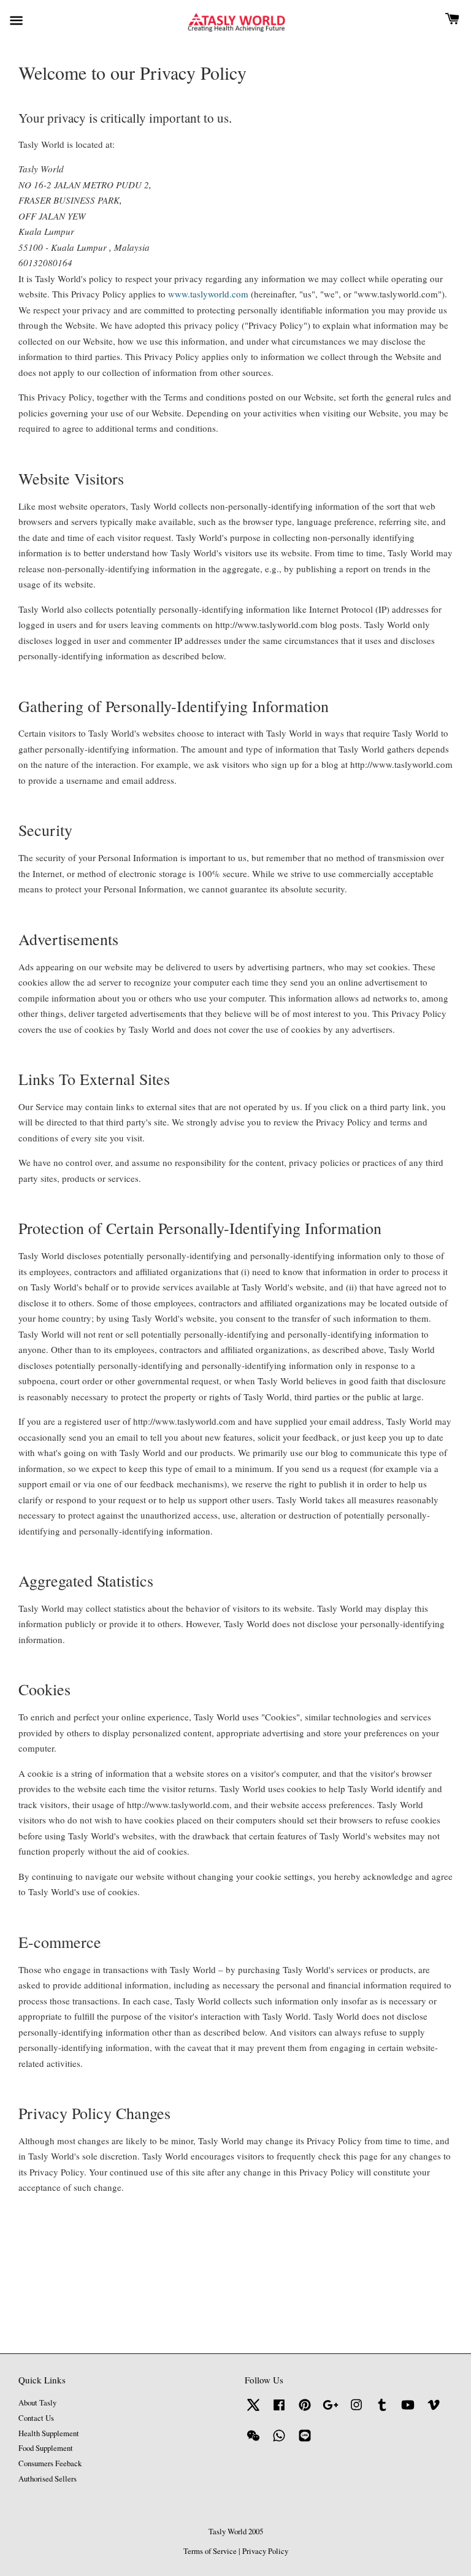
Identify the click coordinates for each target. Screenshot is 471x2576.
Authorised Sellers (48, 2479)
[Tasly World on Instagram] (356, 2411)
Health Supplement (49, 2433)
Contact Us (36, 2418)
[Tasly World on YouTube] (408, 2411)
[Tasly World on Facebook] (279, 2411)
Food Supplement (46, 2448)
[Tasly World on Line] (305, 2441)
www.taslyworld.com (208, 294)
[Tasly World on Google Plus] (331, 2411)
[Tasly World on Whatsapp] (279, 2441)
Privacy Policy (265, 2551)
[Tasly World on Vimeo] (434, 2411)
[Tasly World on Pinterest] (305, 2411)
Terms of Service (210, 2551)
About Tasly (37, 2403)
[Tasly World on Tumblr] (382, 2411)
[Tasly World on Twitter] (253, 2411)
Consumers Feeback (50, 2463)
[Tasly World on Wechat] (253, 2441)
